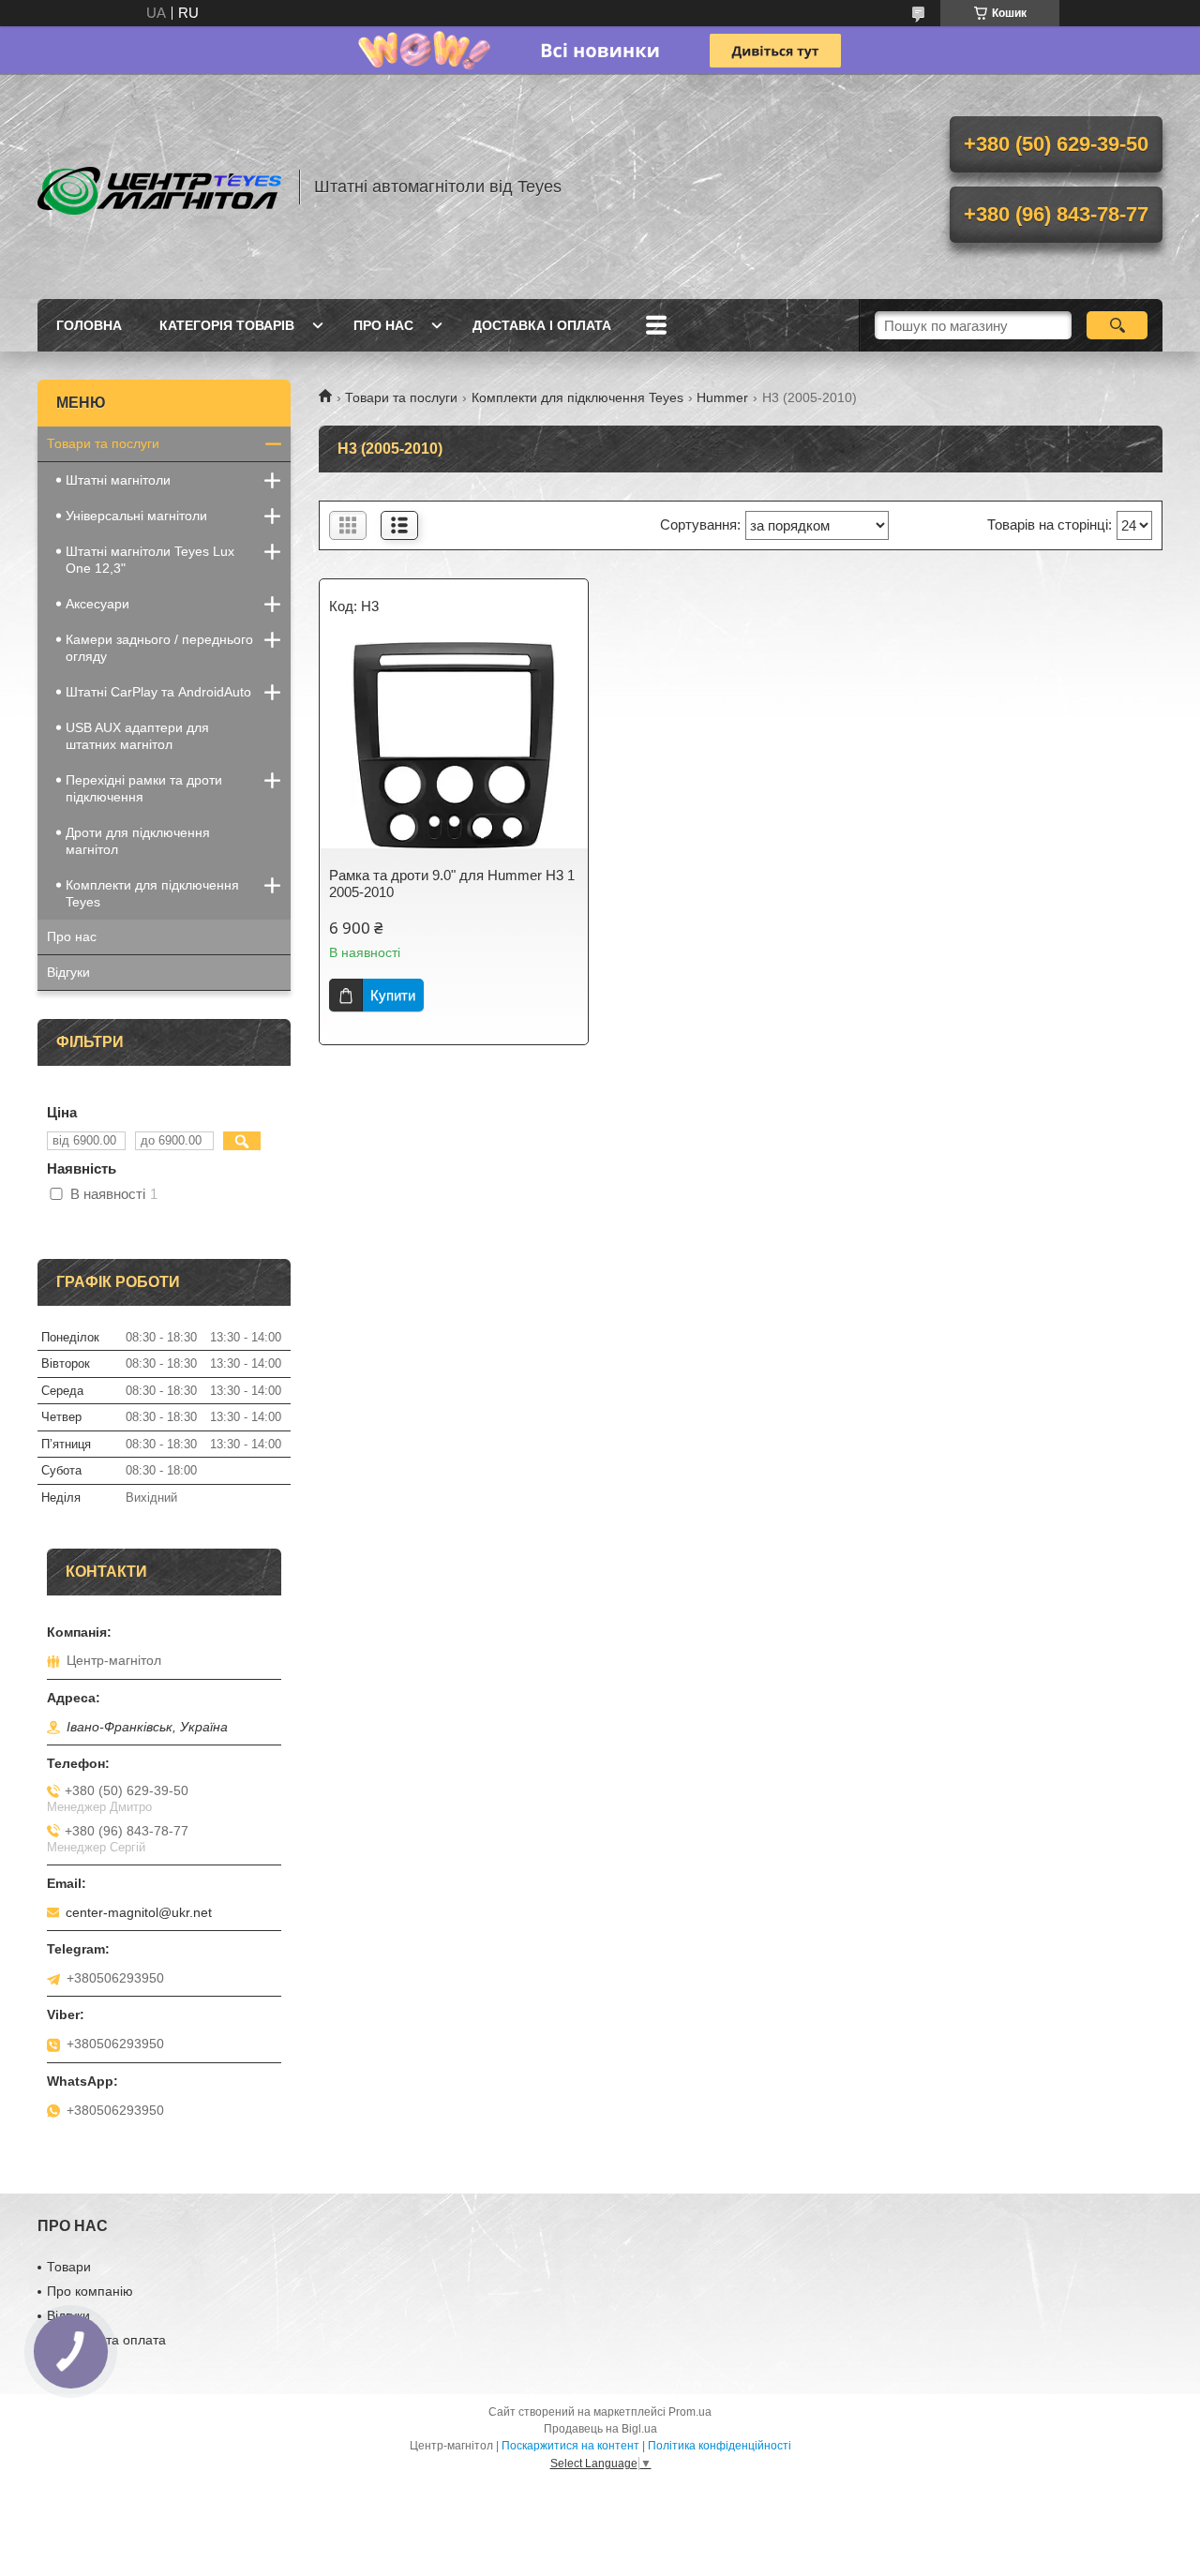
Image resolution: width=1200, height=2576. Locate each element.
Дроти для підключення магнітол (138, 841)
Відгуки (68, 972)
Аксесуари (97, 604)
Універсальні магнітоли (136, 516)
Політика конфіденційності (720, 2446)
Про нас (383, 325)
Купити (393, 995)
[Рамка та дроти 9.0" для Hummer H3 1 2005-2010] (454, 745)
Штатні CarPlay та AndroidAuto (158, 692)
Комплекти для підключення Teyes (577, 397)
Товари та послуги (401, 397)
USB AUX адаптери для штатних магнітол (137, 736)
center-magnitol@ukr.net (139, 1912)
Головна (89, 325)
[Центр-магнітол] (159, 187)
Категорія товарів (227, 325)
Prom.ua (690, 2412)
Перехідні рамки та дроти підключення (144, 788)
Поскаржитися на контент (570, 2446)
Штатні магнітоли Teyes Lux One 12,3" (150, 560)
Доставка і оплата (542, 325)
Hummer (722, 397)
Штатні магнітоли (118, 480)
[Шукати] (1117, 325)
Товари (69, 2267)
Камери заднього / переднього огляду (159, 648)
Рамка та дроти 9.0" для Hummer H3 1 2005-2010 (452, 884)
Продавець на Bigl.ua (600, 2429)
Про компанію (90, 2291)
